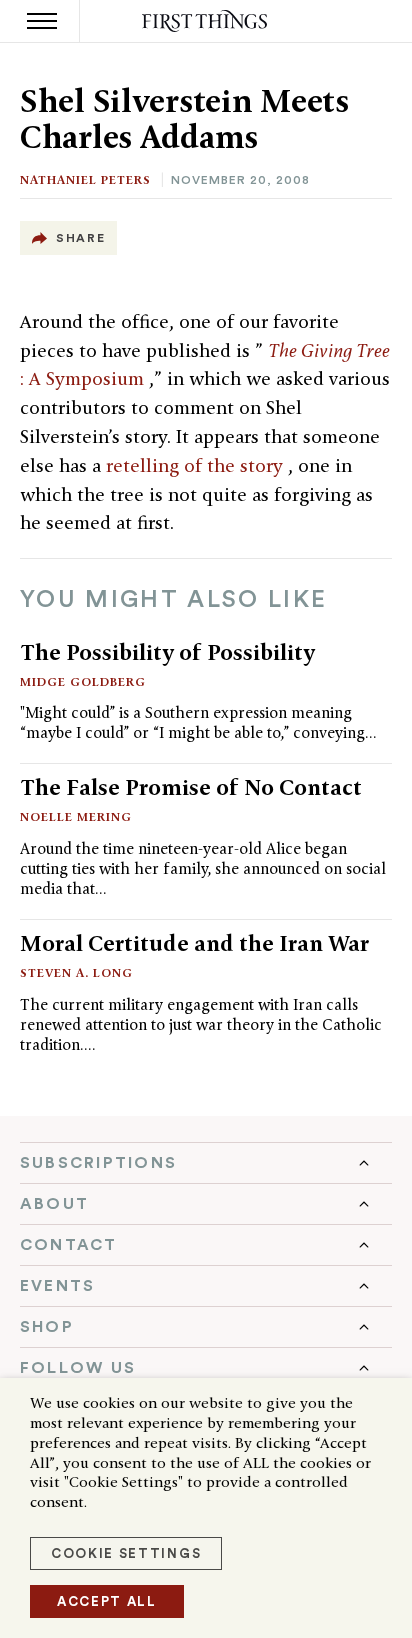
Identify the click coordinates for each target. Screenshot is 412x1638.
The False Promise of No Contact (191, 787)
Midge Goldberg (83, 681)
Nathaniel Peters (85, 179)
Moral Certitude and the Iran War (194, 943)
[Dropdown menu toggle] (206, 1163)
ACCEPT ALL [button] (107, 1601)
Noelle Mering (76, 816)
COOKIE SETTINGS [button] (126, 1553)
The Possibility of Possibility (167, 652)
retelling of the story (197, 465)
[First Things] (206, 21)
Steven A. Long (76, 972)
